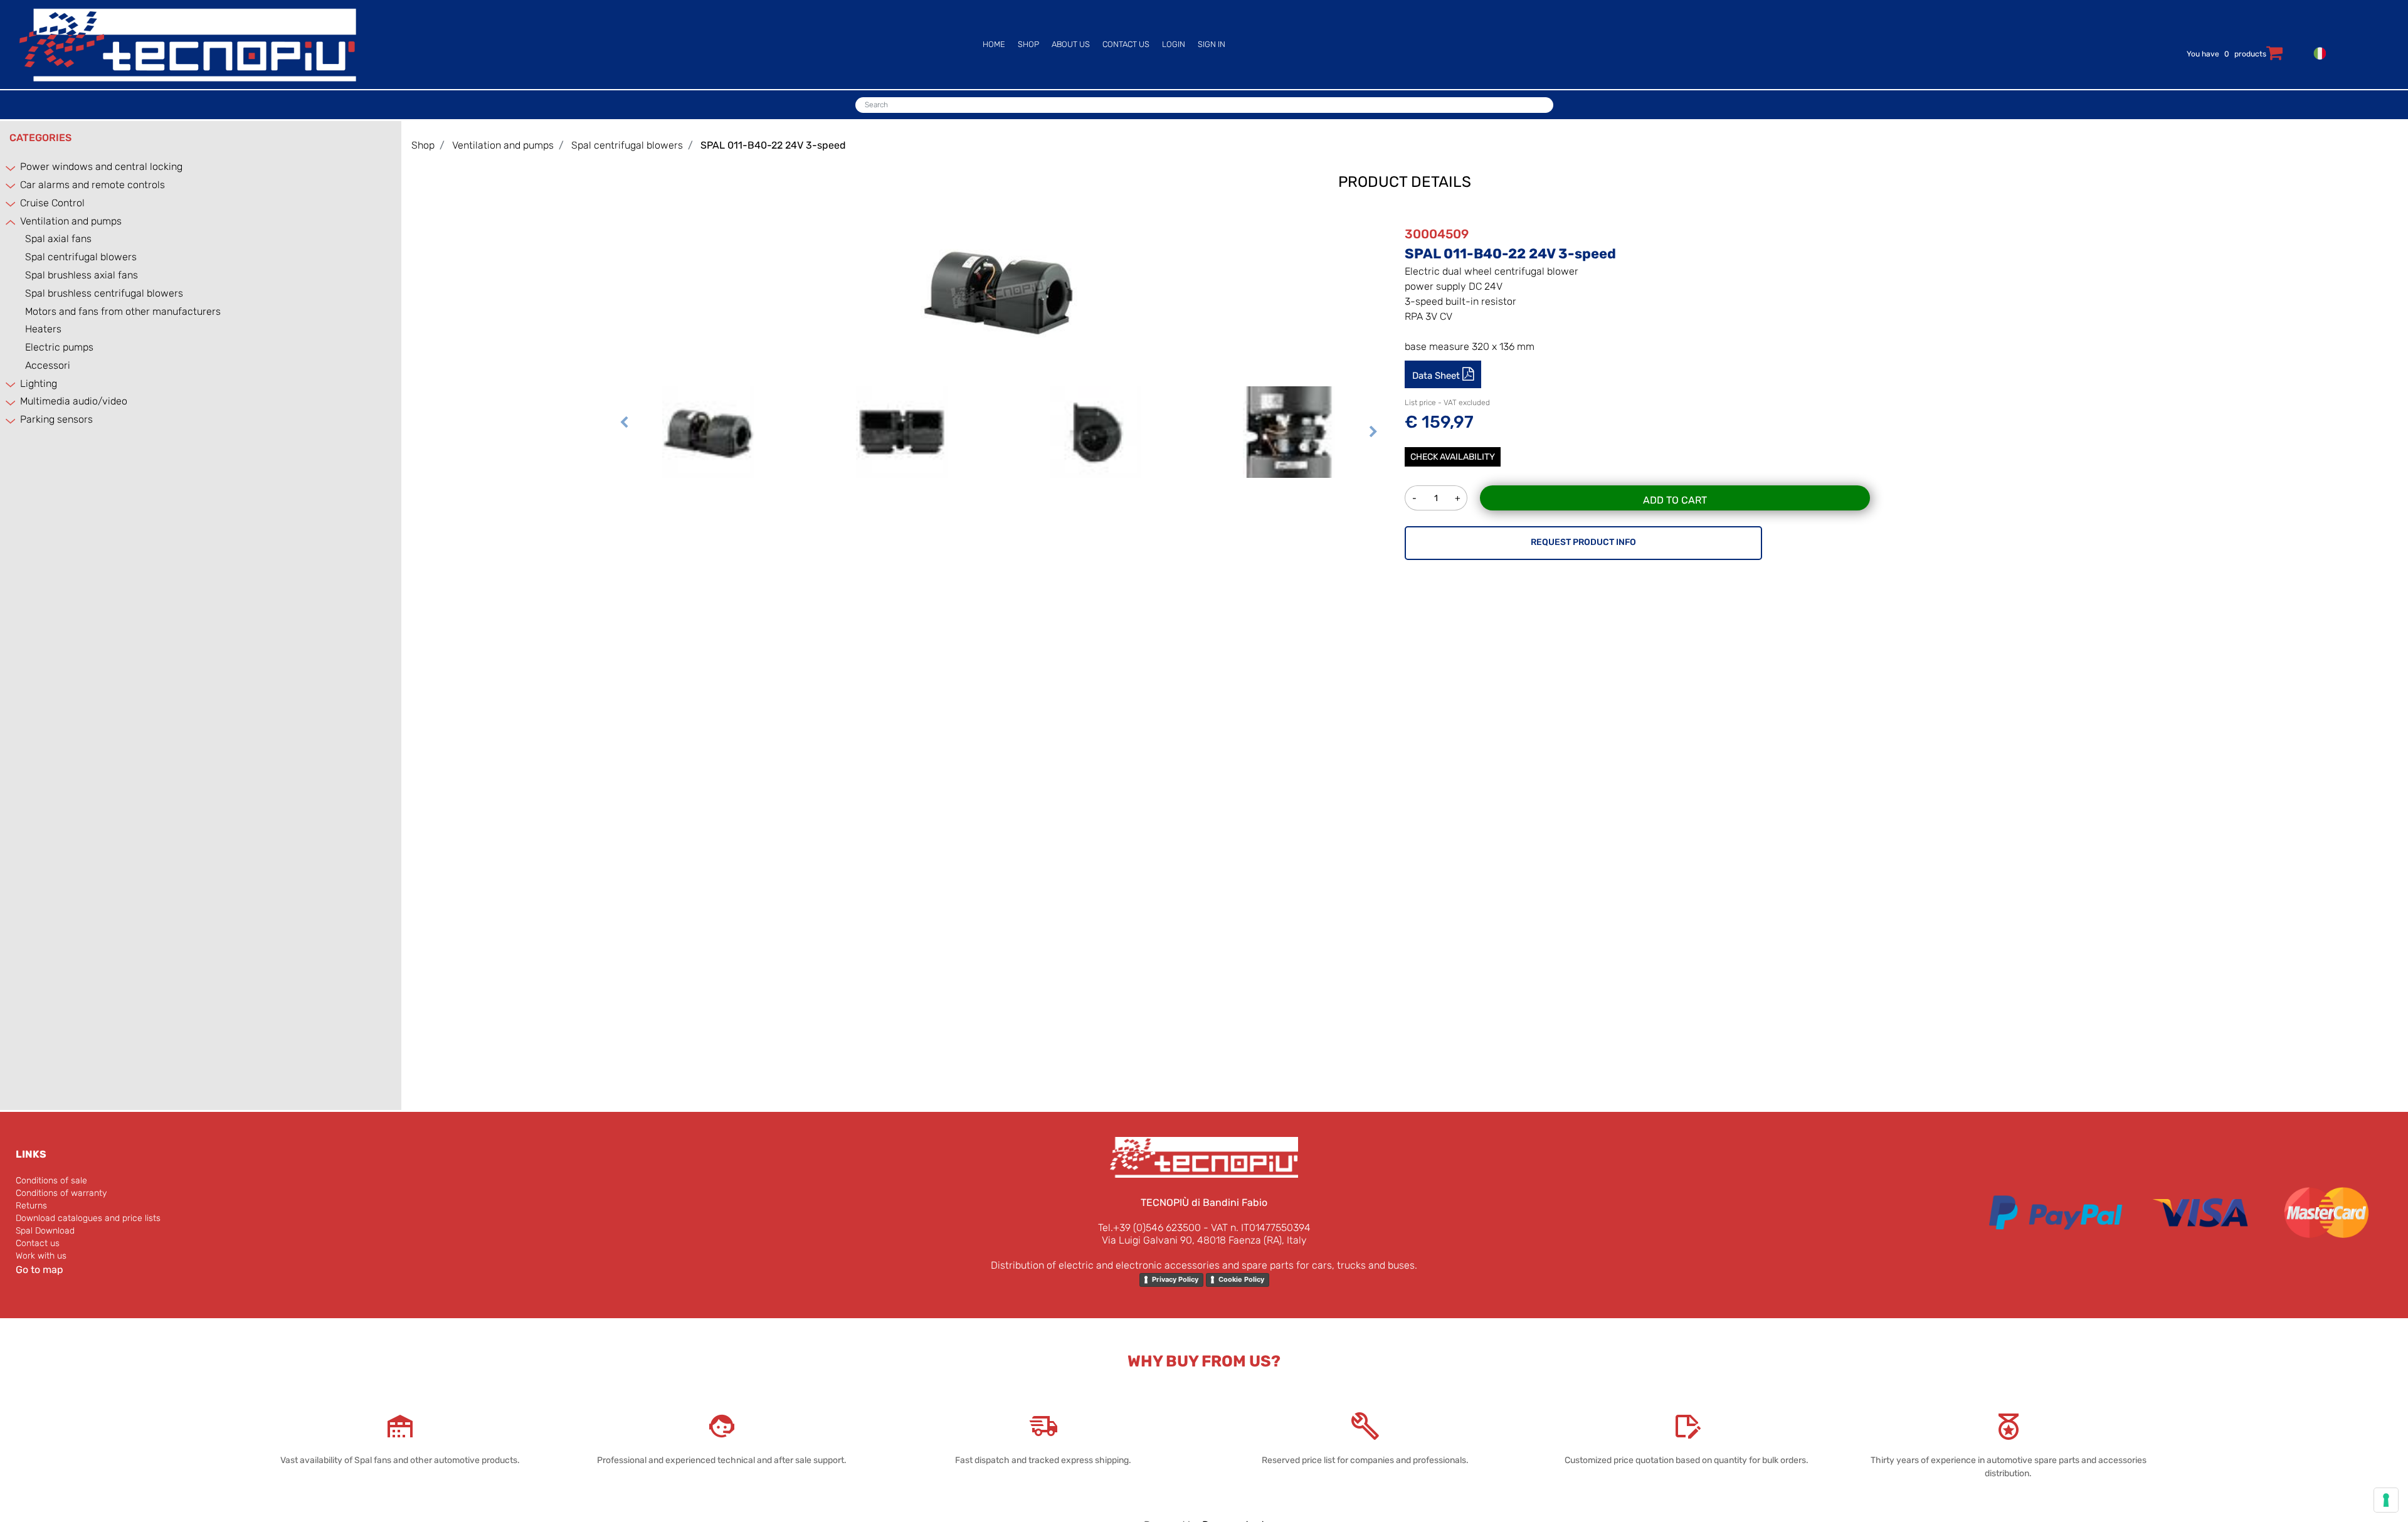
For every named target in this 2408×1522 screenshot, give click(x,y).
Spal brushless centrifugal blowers (104, 293)
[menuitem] (2317, 52)
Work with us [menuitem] (41, 1256)
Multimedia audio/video (74, 401)
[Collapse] (11, 222)
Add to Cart (1675, 500)
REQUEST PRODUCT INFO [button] (1583, 542)
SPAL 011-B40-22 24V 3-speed (773, 145)
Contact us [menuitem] (38, 1243)
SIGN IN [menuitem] (1212, 44)
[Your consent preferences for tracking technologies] (2386, 1500)
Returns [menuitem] (31, 1206)
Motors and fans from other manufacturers (123, 311)
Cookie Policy (1241, 1279)
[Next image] (1373, 448)
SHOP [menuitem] (1028, 44)
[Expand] (11, 168)
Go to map (40, 1270)
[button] (999, 289)
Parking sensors (56, 419)
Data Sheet (1437, 376)
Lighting (39, 383)
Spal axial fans (58, 239)
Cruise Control (52, 203)
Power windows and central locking (101, 166)
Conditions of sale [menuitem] (51, 1181)
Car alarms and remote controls (92, 185)
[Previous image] (624, 448)
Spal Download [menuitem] (45, 1231)
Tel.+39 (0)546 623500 (1149, 1228)
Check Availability (1453, 457)
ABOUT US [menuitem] (1071, 44)
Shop (423, 145)
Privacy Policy (1175, 1279)
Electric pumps (59, 347)
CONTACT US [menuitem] (1126, 44)
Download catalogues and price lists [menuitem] (88, 1218)
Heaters (43, 329)
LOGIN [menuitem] (1174, 44)
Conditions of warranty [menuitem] (61, 1193)
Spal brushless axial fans (82, 275)
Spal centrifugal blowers (81, 257)
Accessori (48, 365)
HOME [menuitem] (994, 44)
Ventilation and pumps (71, 221)
